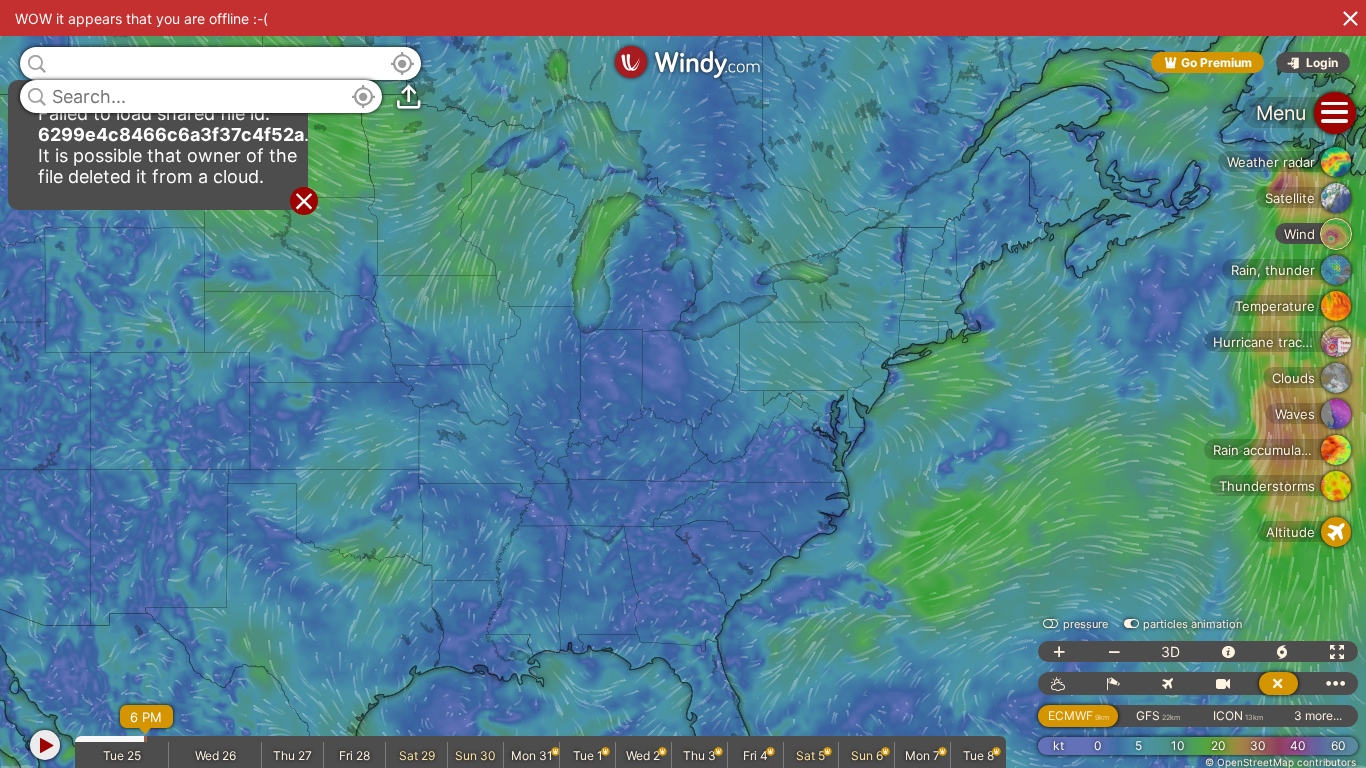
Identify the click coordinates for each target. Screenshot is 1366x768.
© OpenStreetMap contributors (1280, 762)
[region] (683, 384)
